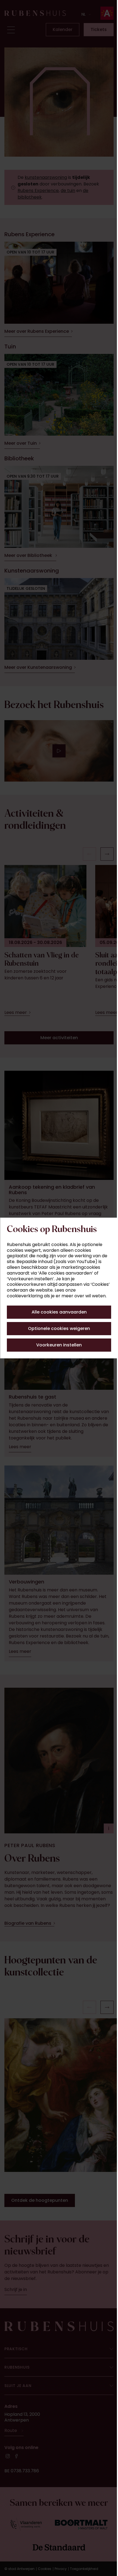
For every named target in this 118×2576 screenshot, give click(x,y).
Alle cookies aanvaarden (57, 1312)
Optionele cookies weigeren (57, 1328)
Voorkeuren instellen (57, 1345)
